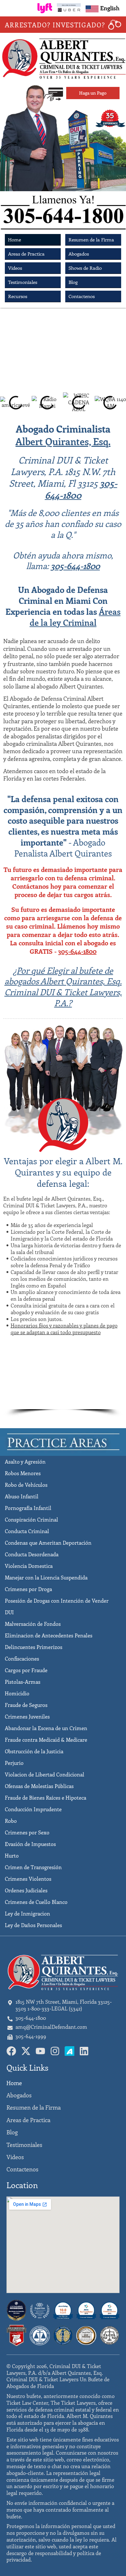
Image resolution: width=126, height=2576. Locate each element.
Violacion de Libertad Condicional (45, 1774)
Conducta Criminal (27, 1531)
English (110, 8)
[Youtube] (40, 2051)
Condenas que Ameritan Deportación (48, 1543)
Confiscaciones (22, 1658)
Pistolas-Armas (23, 1682)
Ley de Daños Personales (33, 1925)
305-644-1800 (81, 489)
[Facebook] (11, 2051)
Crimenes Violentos (28, 1879)
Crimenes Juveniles (27, 1716)
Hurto (12, 1855)
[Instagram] (55, 2051)
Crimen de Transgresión (33, 1867)
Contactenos (82, 296)
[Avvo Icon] (69, 2051)
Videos (15, 268)
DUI (9, 1612)
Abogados (79, 254)
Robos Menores (23, 1473)
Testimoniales (23, 282)
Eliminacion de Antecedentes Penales (49, 1635)
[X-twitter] (26, 2051)
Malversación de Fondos (33, 1624)
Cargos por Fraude (26, 1670)
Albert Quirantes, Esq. (63, 441)
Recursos (18, 296)
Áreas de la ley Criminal (75, 617)
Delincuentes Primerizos (34, 1647)
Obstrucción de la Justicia (34, 1751)
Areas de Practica (26, 254)
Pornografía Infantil (28, 1508)
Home (15, 239)
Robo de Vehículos (26, 1485)
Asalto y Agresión (25, 1461)
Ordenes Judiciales (26, 1890)
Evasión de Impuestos (30, 1844)
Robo (11, 1821)
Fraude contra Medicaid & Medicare (46, 1740)
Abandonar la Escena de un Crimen (46, 1728)
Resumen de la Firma (91, 239)
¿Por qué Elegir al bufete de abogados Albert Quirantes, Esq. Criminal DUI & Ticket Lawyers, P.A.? (63, 987)
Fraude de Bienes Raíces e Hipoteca (46, 1798)
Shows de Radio (85, 268)
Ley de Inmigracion (27, 1913)
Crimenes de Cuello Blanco (36, 1902)
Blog (73, 282)
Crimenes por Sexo (27, 1832)
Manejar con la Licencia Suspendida (46, 1577)
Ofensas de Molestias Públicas (39, 1786)
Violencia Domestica (29, 1566)
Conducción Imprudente (33, 1809)
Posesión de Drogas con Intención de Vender (57, 1601)
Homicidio (17, 1693)
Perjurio (14, 1763)
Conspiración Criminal (31, 1519)
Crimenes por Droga (28, 1589)
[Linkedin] (84, 2051)
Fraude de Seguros (26, 1705)
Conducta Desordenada (32, 1554)
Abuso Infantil (22, 1496)
